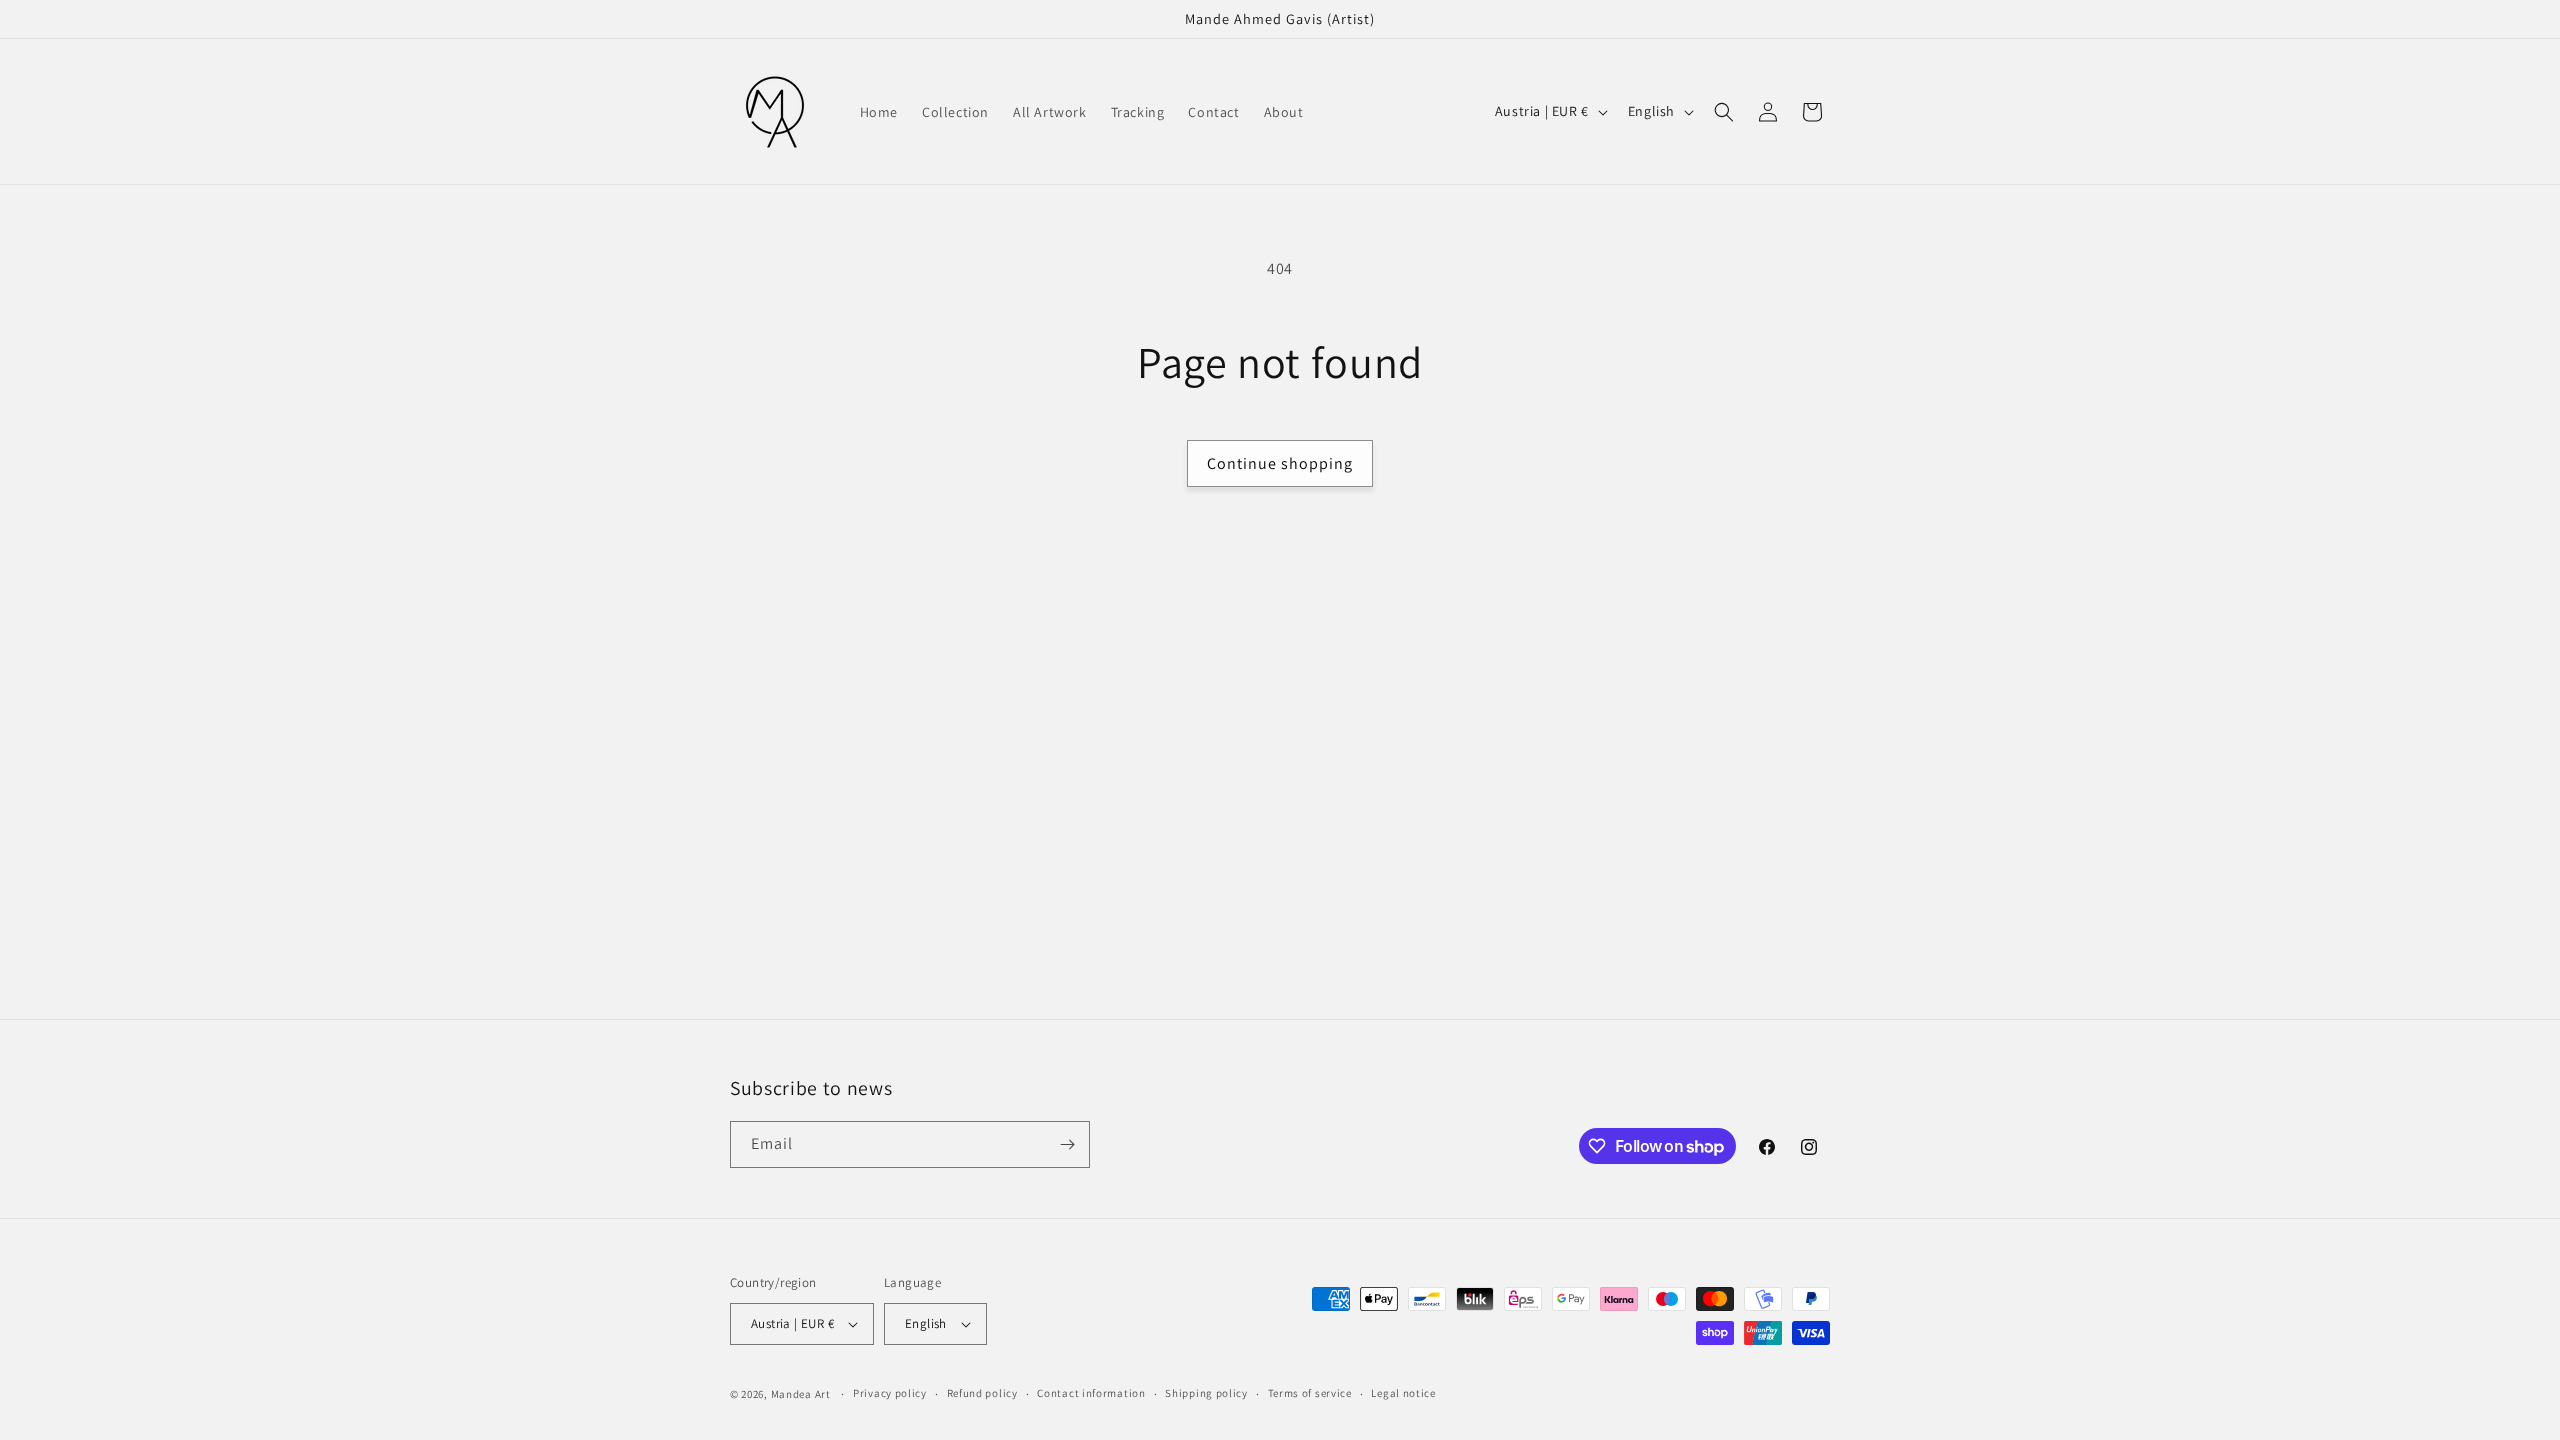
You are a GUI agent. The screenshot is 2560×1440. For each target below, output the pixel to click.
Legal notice (1403, 1393)
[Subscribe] (1067, 1144)
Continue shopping (1280, 463)
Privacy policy (890, 1393)
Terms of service (1310, 1393)
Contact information (1091, 1393)
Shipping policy (1206, 1393)
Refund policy (982, 1393)
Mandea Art (801, 1394)
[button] (1724, 112)
